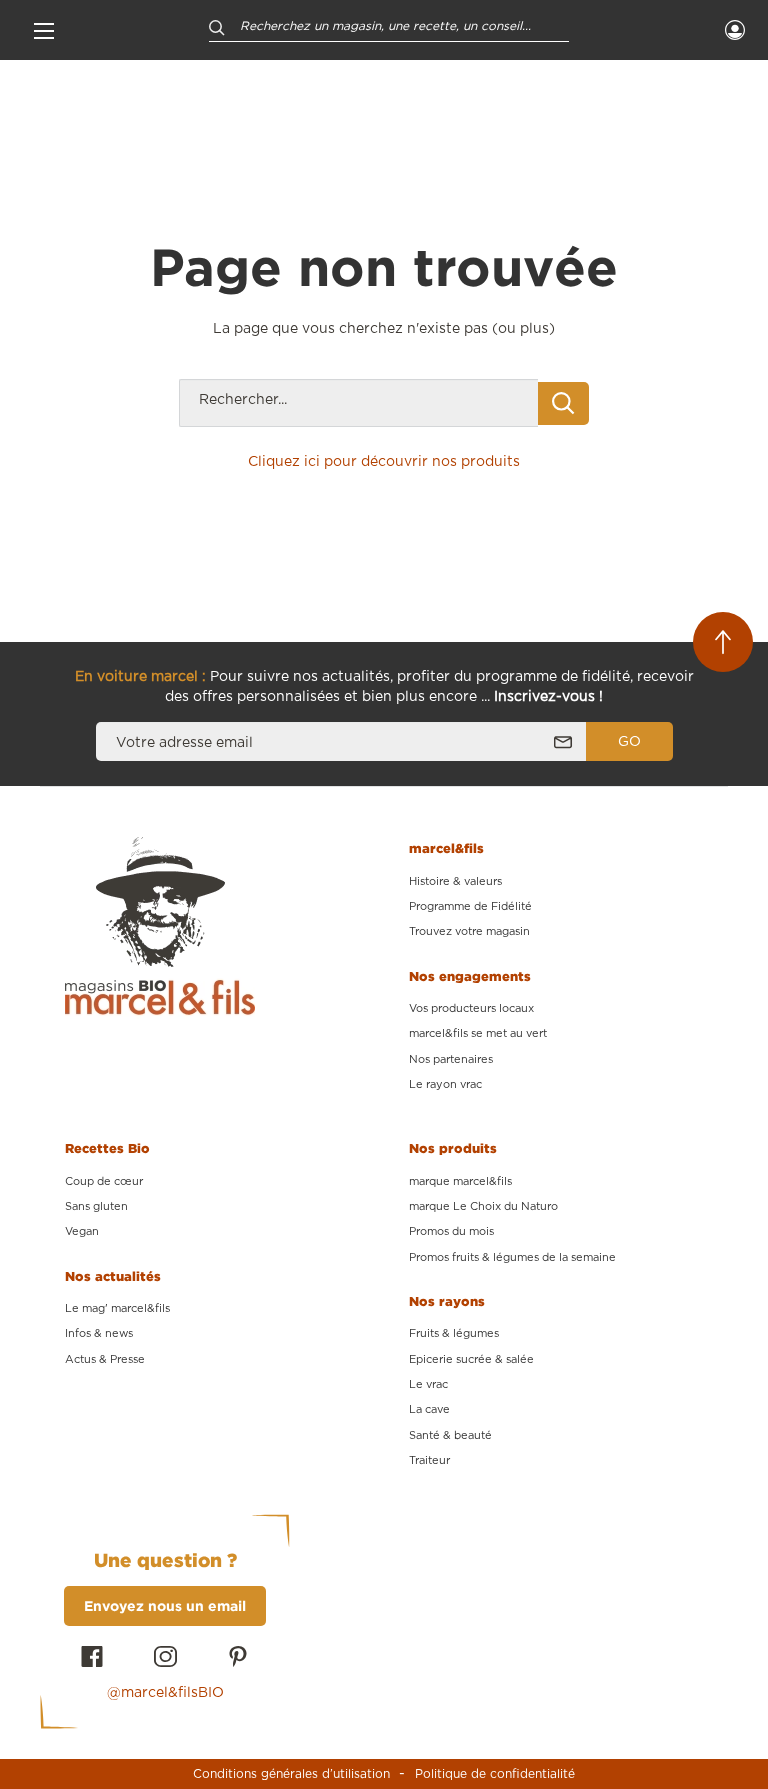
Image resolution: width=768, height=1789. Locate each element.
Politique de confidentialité (495, 1774)
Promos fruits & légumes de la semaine (512, 1257)
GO (629, 742)
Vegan (82, 1231)
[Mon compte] (735, 30)
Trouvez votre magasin (469, 931)
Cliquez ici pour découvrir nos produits (384, 462)
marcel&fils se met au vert (478, 1033)
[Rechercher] (217, 26)
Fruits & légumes (454, 1333)
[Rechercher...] (563, 403)
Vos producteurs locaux (471, 1008)
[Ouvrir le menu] (44, 30)
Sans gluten (96, 1206)
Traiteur (429, 1460)
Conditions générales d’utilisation (291, 1774)
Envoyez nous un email (165, 1605)
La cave (429, 1409)
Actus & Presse (105, 1359)
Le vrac (428, 1384)
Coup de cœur (104, 1181)
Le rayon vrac (445, 1084)
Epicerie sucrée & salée (471, 1359)
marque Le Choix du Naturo (483, 1206)
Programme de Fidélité (470, 906)
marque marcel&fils (460, 1181)
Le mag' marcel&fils (117, 1308)
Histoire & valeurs (455, 881)
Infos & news (99, 1333)
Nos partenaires (451, 1059)
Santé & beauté (450, 1435)
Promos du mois (451, 1231)
